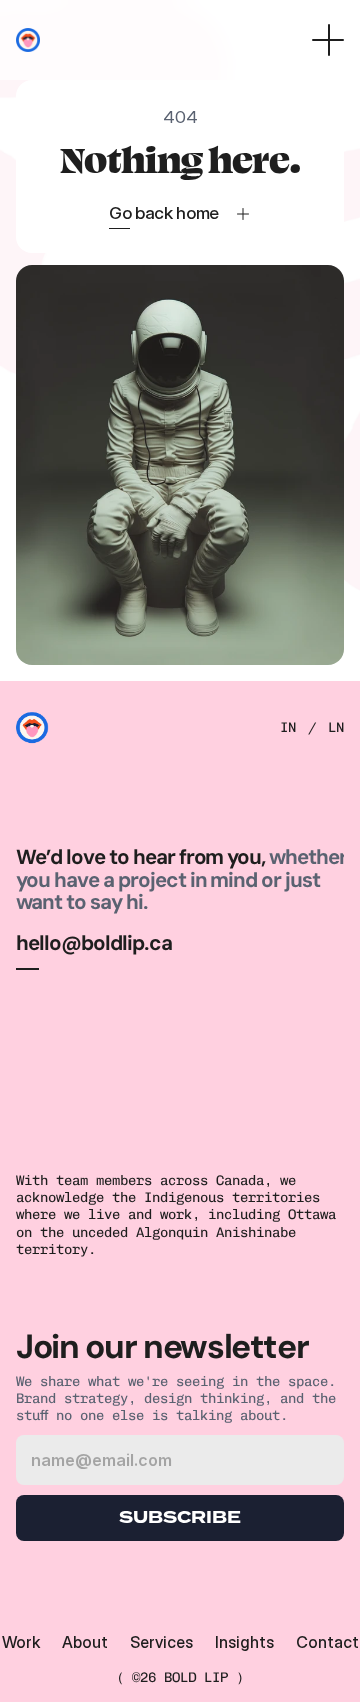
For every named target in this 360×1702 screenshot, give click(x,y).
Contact (327, 1642)
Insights (244, 1642)
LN (336, 727)
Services (161, 1642)
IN (288, 727)
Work (21, 1642)
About (85, 1642)
